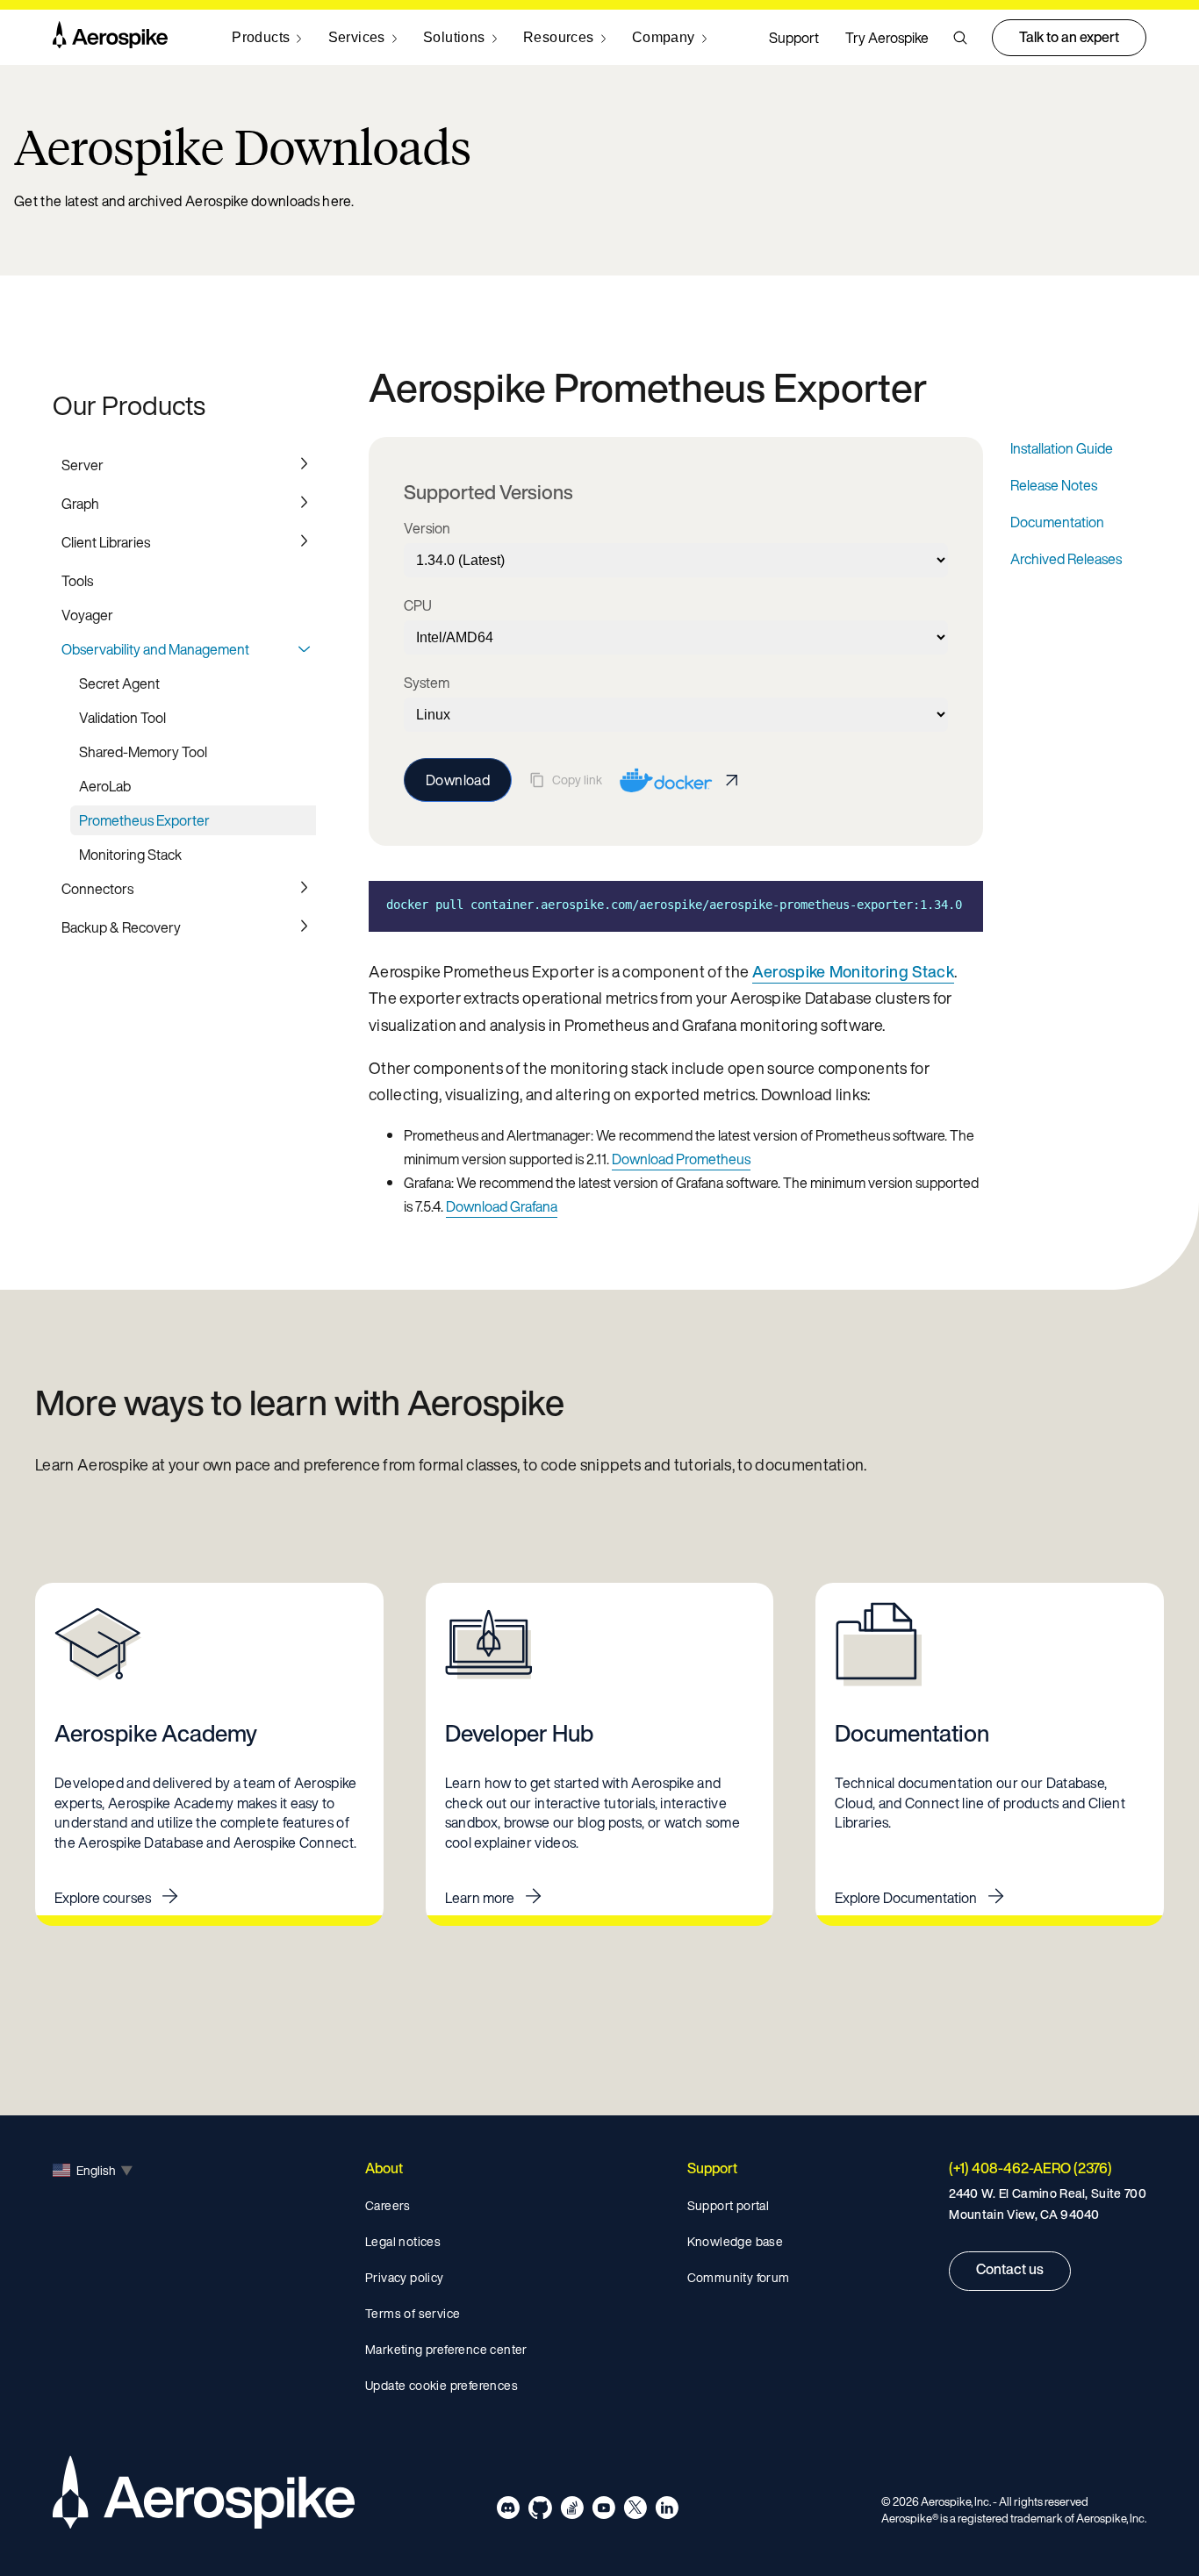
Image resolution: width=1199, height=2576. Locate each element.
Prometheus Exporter (144, 820)
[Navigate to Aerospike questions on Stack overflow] (572, 2511)
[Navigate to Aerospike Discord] (509, 2511)
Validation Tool (122, 718)
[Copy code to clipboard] (957, 905)
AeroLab (105, 786)
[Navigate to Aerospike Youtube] (603, 2511)
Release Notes (1054, 485)
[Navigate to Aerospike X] (635, 2511)
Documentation (1057, 522)
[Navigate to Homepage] (110, 38)
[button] (960, 38)
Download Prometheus (681, 1159)
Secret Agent (119, 683)
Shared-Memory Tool (143, 752)
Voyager (87, 615)
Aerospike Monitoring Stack (853, 971)
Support (794, 38)
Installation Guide (1062, 448)
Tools (77, 581)
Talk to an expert (1069, 37)
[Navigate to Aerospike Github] (540, 2511)
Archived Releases (1066, 559)
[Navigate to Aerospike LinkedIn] (667, 2511)
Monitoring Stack (130, 855)
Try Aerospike (887, 38)
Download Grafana (502, 1206)
